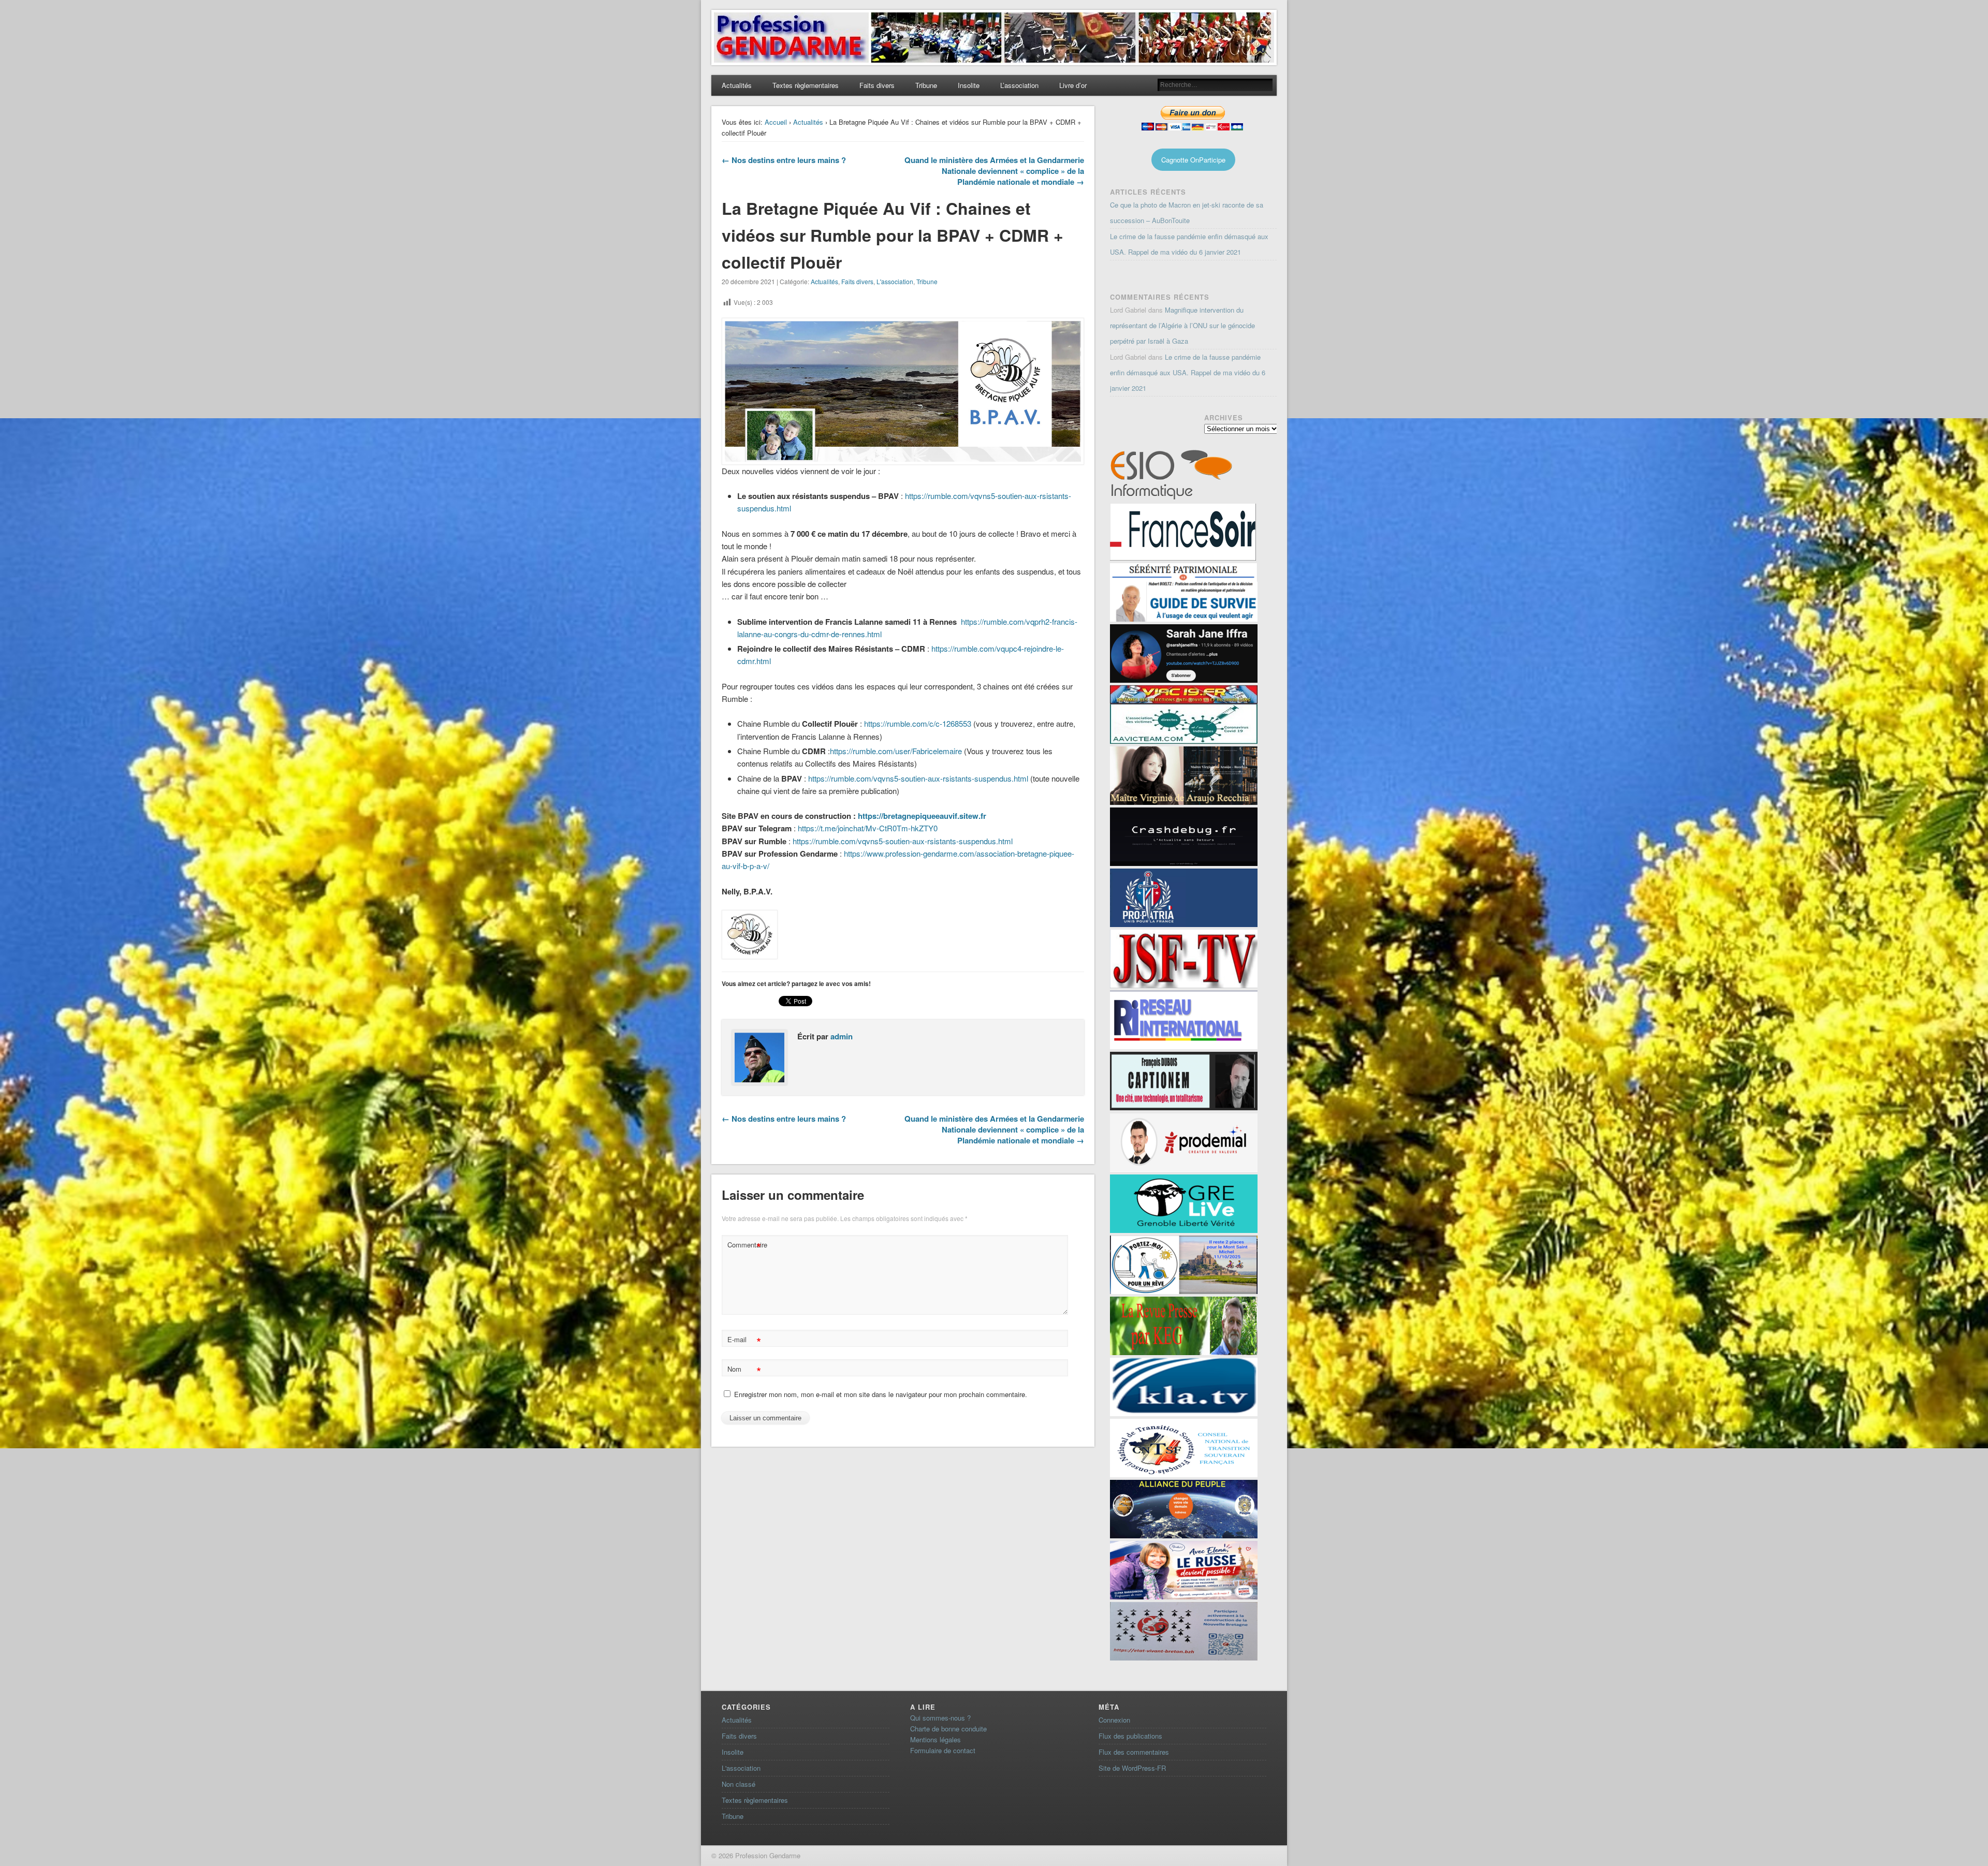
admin (842, 1036)
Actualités (737, 85)
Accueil (776, 122)
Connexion (1114, 1720)
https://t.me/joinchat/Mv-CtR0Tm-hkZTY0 (868, 828)
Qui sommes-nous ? (940, 1718)
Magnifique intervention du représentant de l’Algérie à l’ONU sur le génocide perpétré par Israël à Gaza (1182, 325)
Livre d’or (1073, 85)
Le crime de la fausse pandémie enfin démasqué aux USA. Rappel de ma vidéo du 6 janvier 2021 (1188, 372)
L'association (895, 281)
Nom (744, 1370)
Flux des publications (1130, 1736)
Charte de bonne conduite (948, 1729)
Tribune (926, 85)
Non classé (739, 1784)
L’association (1019, 85)
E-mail (744, 1341)
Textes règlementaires (806, 85)
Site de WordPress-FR (1132, 1768)
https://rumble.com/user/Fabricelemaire (896, 751)
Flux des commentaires (1134, 1752)
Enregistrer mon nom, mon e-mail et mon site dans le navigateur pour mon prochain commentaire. (881, 1394)
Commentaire (745, 1246)
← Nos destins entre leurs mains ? (784, 160)
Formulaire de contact (943, 1750)
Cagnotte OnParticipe (1193, 160)
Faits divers (877, 85)
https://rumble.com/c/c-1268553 (918, 723)
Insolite (969, 85)
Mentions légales (935, 1739)
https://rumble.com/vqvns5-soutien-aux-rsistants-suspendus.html (918, 778)
